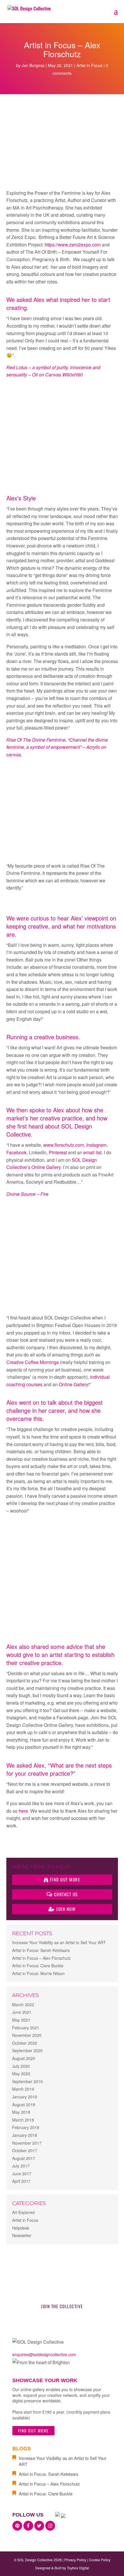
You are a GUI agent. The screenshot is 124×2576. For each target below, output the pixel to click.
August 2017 (24, 2158)
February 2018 (26, 2127)
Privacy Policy (75, 2560)
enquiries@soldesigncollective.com (44, 2354)
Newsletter (22, 2235)
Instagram (96, 1145)
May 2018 (21, 2112)
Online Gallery (74, 1384)
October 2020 (25, 2043)
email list (92, 1152)
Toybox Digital (78, 2568)
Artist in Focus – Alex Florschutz (41, 1958)
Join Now (65, 1909)
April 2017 (21, 2181)
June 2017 (22, 2174)
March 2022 (23, 2005)
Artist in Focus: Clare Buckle (38, 1966)
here (23, 1811)
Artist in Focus (89, 65)
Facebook (16, 1152)
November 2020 (27, 2035)
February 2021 (26, 2028)
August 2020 (24, 2058)
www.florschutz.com (64, 1145)
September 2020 (27, 2050)
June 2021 (22, 2012)
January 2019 (25, 2097)
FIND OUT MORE (33, 2431)
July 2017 (21, 2166)
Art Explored (23, 2212)
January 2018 (25, 2135)
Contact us (65, 1894)
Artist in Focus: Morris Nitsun (38, 1973)
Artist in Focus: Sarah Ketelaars (41, 1950)
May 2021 (21, 2020)
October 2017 (25, 2150)
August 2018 (24, 2104)
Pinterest (58, 1152)
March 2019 (23, 2089)
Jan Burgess (33, 65)
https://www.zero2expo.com (73, 245)
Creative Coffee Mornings (33, 1362)
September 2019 (27, 2081)
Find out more (64, 1879)
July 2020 (21, 2066)
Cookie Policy (100, 2560)
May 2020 (21, 2074)
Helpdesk (21, 2228)
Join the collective (62, 2306)
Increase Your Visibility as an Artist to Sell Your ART (59, 1942)
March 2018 (23, 2120)
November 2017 (27, 2143)
